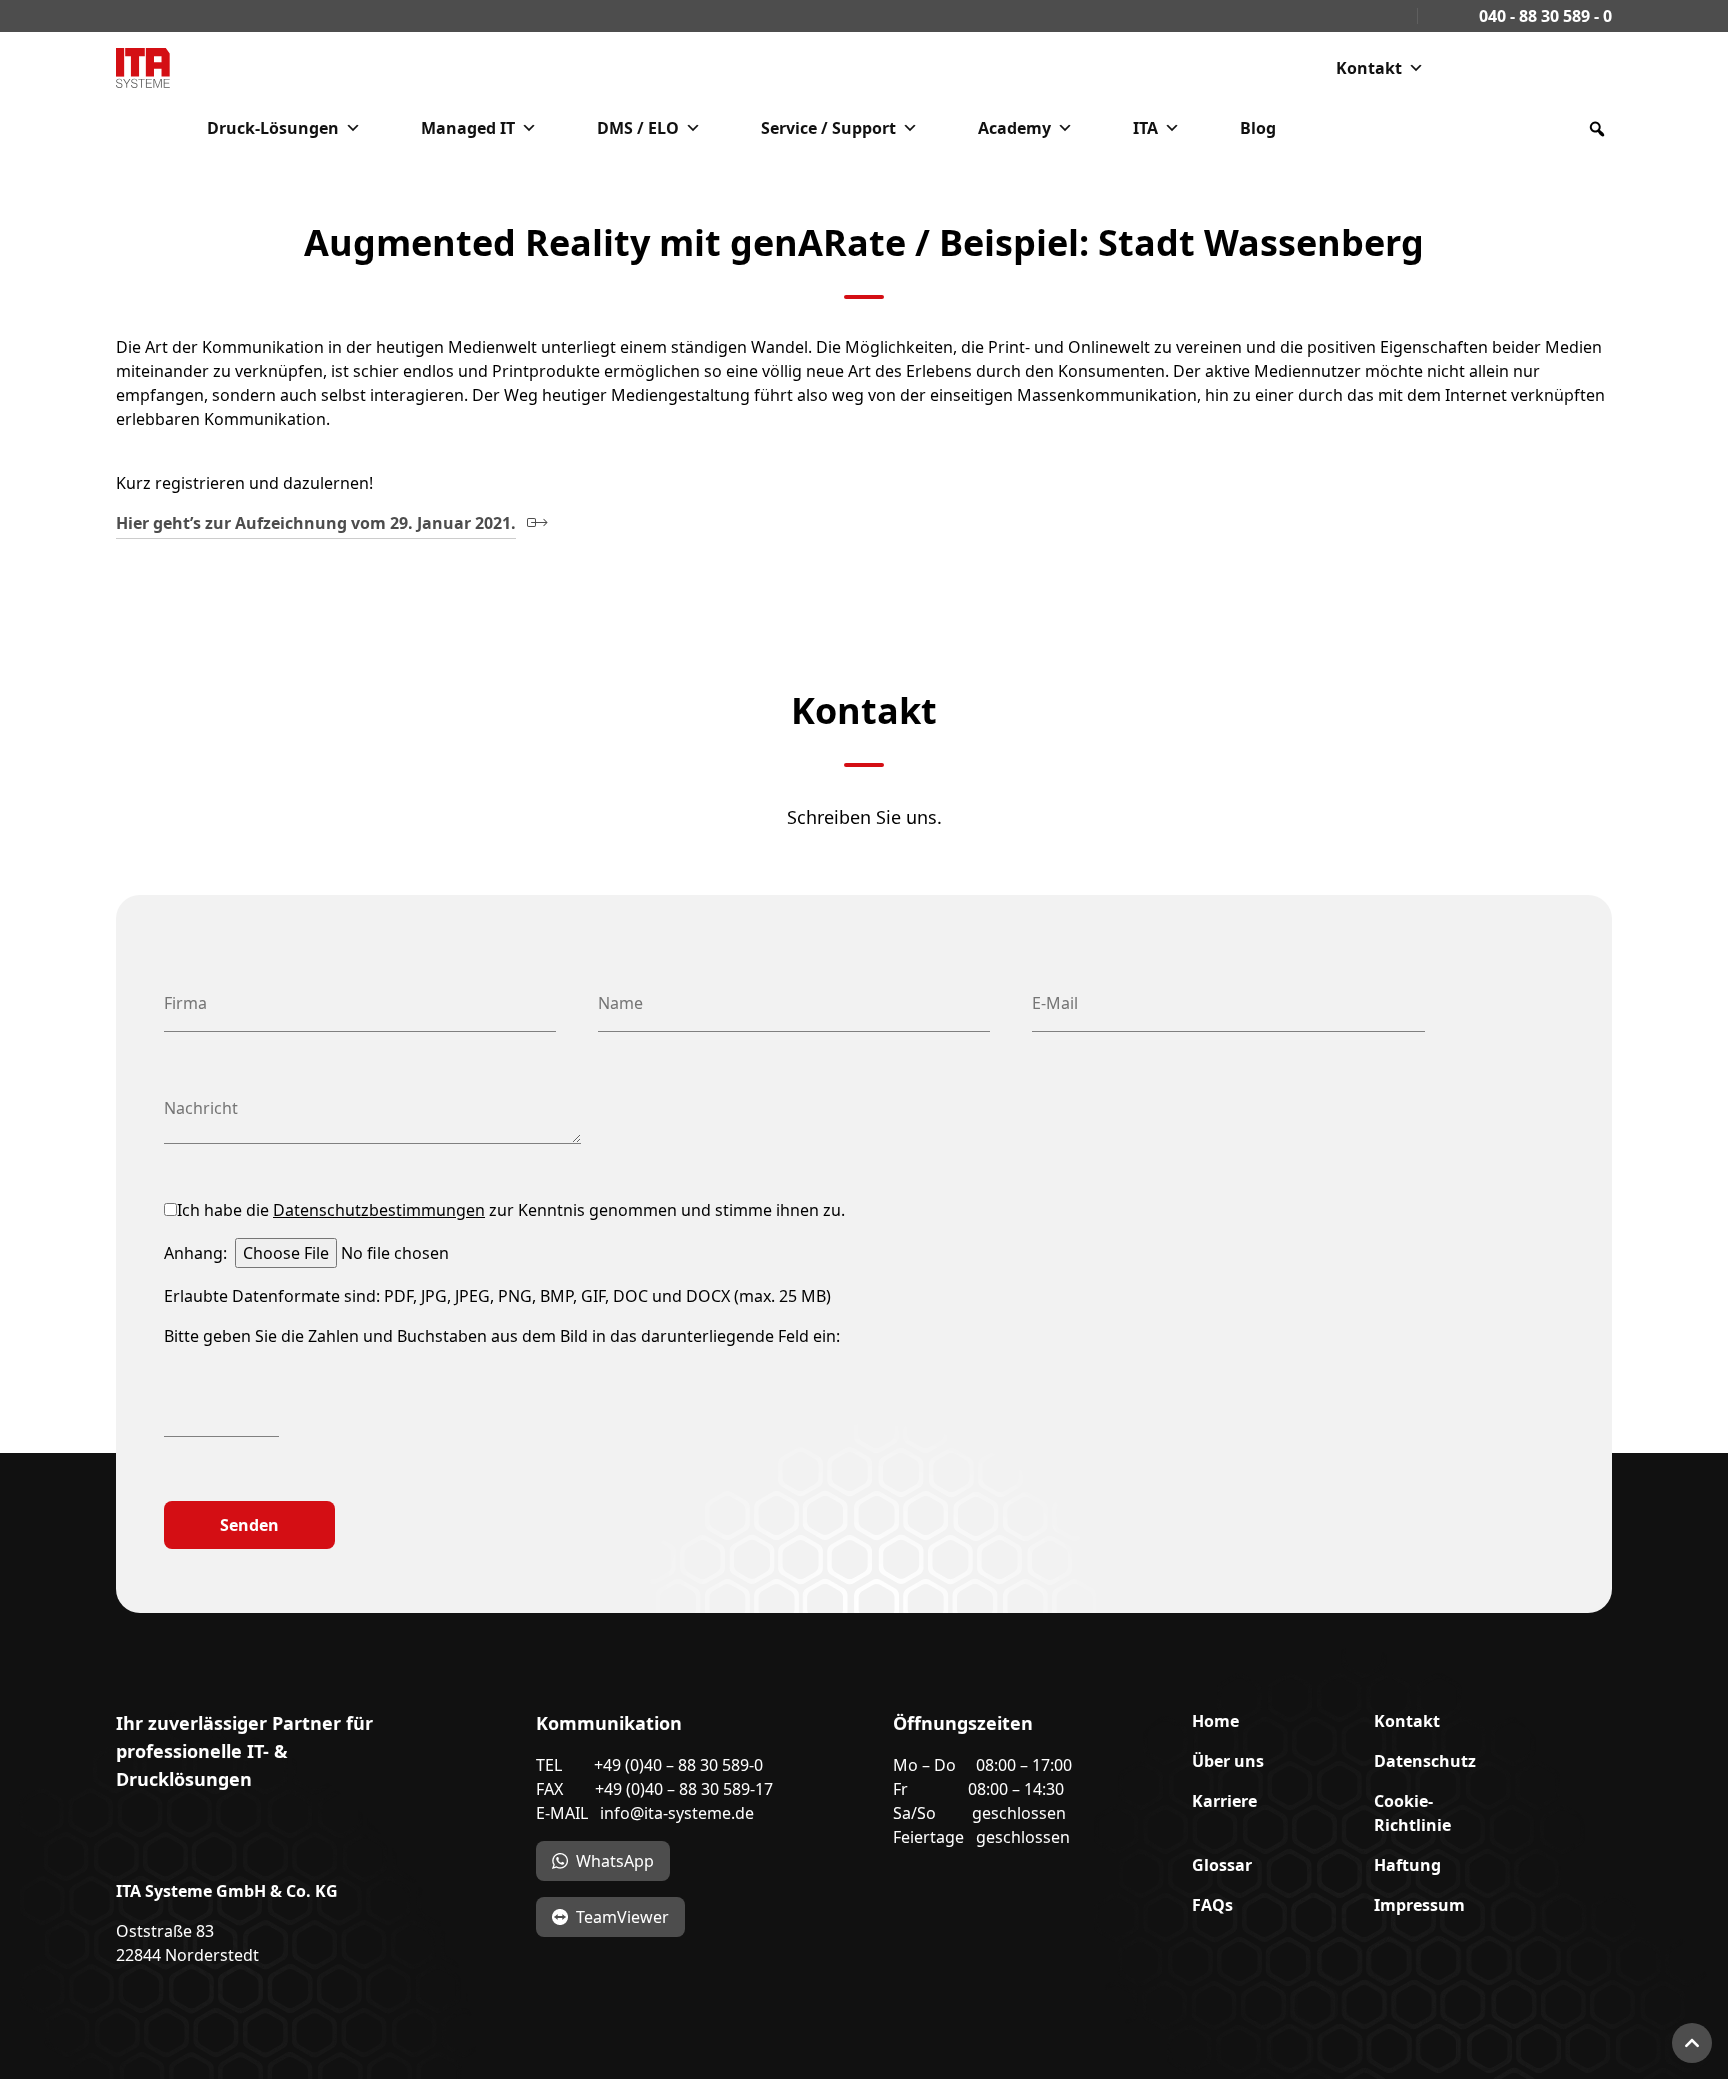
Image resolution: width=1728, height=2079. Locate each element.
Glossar (1222, 1865)
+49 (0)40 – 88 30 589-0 (678, 1765)
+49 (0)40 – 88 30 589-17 (684, 1789)
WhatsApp (615, 1861)
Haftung (1407, 1865)
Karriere (1224, 1801)
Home (1215, 1721)
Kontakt (1369, 68)
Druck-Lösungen (273, 128)
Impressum (1419, 1905)
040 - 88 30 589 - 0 (1543, 16)
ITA (1145, 128)
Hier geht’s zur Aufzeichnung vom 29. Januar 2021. (316, 523)
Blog (1258, 128)
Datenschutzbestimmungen (379, 1210)
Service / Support (828, 128)
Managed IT (468, 128)
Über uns (1228, 1761)
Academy (1014, 128)
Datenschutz (1425, 1761)
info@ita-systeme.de (677, 1813)
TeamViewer (622, 1917)
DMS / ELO (638, 128)
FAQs (1212, 1905)
